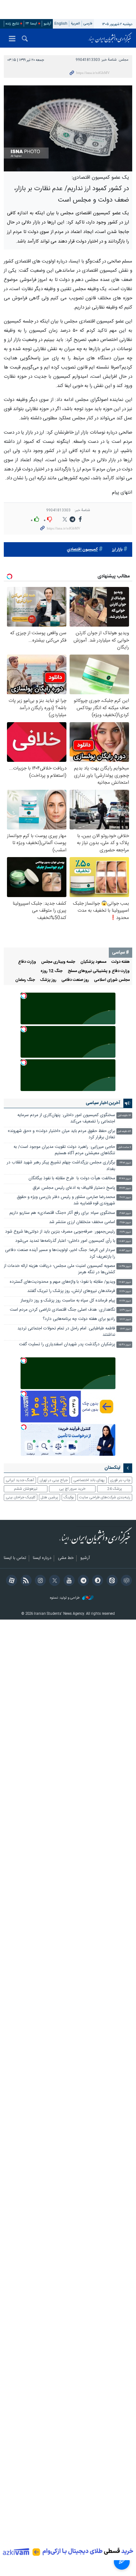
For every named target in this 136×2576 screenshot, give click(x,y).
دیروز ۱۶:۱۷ (125, 1319)
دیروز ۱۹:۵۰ (125, 1223)
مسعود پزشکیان (93, 962)
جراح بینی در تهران (54, 1480)
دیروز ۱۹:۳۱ (125, 1232)
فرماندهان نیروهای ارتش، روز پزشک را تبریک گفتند (71, 1291)
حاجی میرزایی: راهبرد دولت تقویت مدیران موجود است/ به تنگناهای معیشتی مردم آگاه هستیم (64, 1150)
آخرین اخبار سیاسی (103, 1103)
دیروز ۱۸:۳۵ (125, 1266)
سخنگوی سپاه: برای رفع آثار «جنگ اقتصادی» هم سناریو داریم (62, 1213)
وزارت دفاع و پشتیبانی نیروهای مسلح (99, 971)
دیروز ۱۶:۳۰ (125, 1310)
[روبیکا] (125, 1581)
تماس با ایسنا (15, 1558)
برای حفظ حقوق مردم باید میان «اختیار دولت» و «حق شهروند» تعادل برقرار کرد (61, 1134)
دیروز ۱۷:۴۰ (125, 1291)
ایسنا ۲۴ (31, 24)
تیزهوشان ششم (26, 1489)
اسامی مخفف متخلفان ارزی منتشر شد (82, 1222)
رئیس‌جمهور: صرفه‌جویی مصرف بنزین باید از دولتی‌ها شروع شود (60, 1232)
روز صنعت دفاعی (75, 980)
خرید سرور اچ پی (72, 1489)
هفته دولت (121, 962)
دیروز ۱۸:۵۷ (125, 1241)
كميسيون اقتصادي (82, 550)
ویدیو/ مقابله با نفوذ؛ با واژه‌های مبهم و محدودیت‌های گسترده (62, 1282)
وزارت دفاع (27, 962)
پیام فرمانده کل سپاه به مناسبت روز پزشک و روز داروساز (68, 1301)
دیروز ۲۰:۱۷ (125, 1198)
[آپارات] (11, 1581)
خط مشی (66, 1558)
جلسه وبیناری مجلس (58, 962)
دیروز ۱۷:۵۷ (125, 1282)
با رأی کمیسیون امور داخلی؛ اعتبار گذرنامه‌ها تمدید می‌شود (65, 1241)
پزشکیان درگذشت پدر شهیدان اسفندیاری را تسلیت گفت (67, 1345)
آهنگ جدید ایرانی (20, 1480)
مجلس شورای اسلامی (112, 980)
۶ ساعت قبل (124, 1147)
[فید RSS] (25, 1581)
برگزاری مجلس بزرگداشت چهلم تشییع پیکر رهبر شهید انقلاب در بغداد (61, 1166)
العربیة (75, 24)
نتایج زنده (12, 24)
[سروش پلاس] (97, 1581)
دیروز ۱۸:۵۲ (125, 1251)
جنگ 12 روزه (52, 971)
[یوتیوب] (68, 1581)
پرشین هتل (49, 1497)
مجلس (124, 60)
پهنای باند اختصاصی (89, 1480)
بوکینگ (69, 1497)
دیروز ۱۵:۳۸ (125, 1345)
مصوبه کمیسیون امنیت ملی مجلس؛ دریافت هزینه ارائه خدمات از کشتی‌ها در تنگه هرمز (59, 1269)
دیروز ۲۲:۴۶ (125, 1179)
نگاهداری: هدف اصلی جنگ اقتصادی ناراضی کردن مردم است (62, 1310)
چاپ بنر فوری (120, 1480)
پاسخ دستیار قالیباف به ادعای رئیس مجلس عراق (74, 1188)
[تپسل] (24, 996)
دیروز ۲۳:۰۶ (125, 1163)
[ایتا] (111, 1581)
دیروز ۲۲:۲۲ (125, 1188)
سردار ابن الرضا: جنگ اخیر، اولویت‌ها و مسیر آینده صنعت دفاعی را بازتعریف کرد (60, 1253)
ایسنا (110, 38)
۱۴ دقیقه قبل (124, 1116)
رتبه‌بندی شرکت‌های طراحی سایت (105, 1497)
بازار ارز (117, 550)
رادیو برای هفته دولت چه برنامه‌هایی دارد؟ (79, 1319)
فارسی (88, 24)
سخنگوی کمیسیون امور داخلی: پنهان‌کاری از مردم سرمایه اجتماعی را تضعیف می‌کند (66, 1118)
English (61, 24)
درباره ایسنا (42, 1558)
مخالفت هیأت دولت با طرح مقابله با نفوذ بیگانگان (72, 1178)
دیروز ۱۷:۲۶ (125, 1301)
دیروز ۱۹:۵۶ (125, 1213)
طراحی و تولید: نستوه (65, 1598)
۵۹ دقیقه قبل (124, 1132)
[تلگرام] (82, 1581)
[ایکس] (54, 1581)
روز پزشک (48, 980)
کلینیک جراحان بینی (21, 1497)
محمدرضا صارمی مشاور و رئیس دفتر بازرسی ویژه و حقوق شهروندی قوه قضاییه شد (66, 1200)
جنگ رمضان (25, 980)
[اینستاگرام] (39, 1581)
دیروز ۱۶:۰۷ (125, 1329)
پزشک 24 (115, 1489)
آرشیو (47, 24)
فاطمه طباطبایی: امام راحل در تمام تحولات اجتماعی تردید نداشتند (66, 1332)
